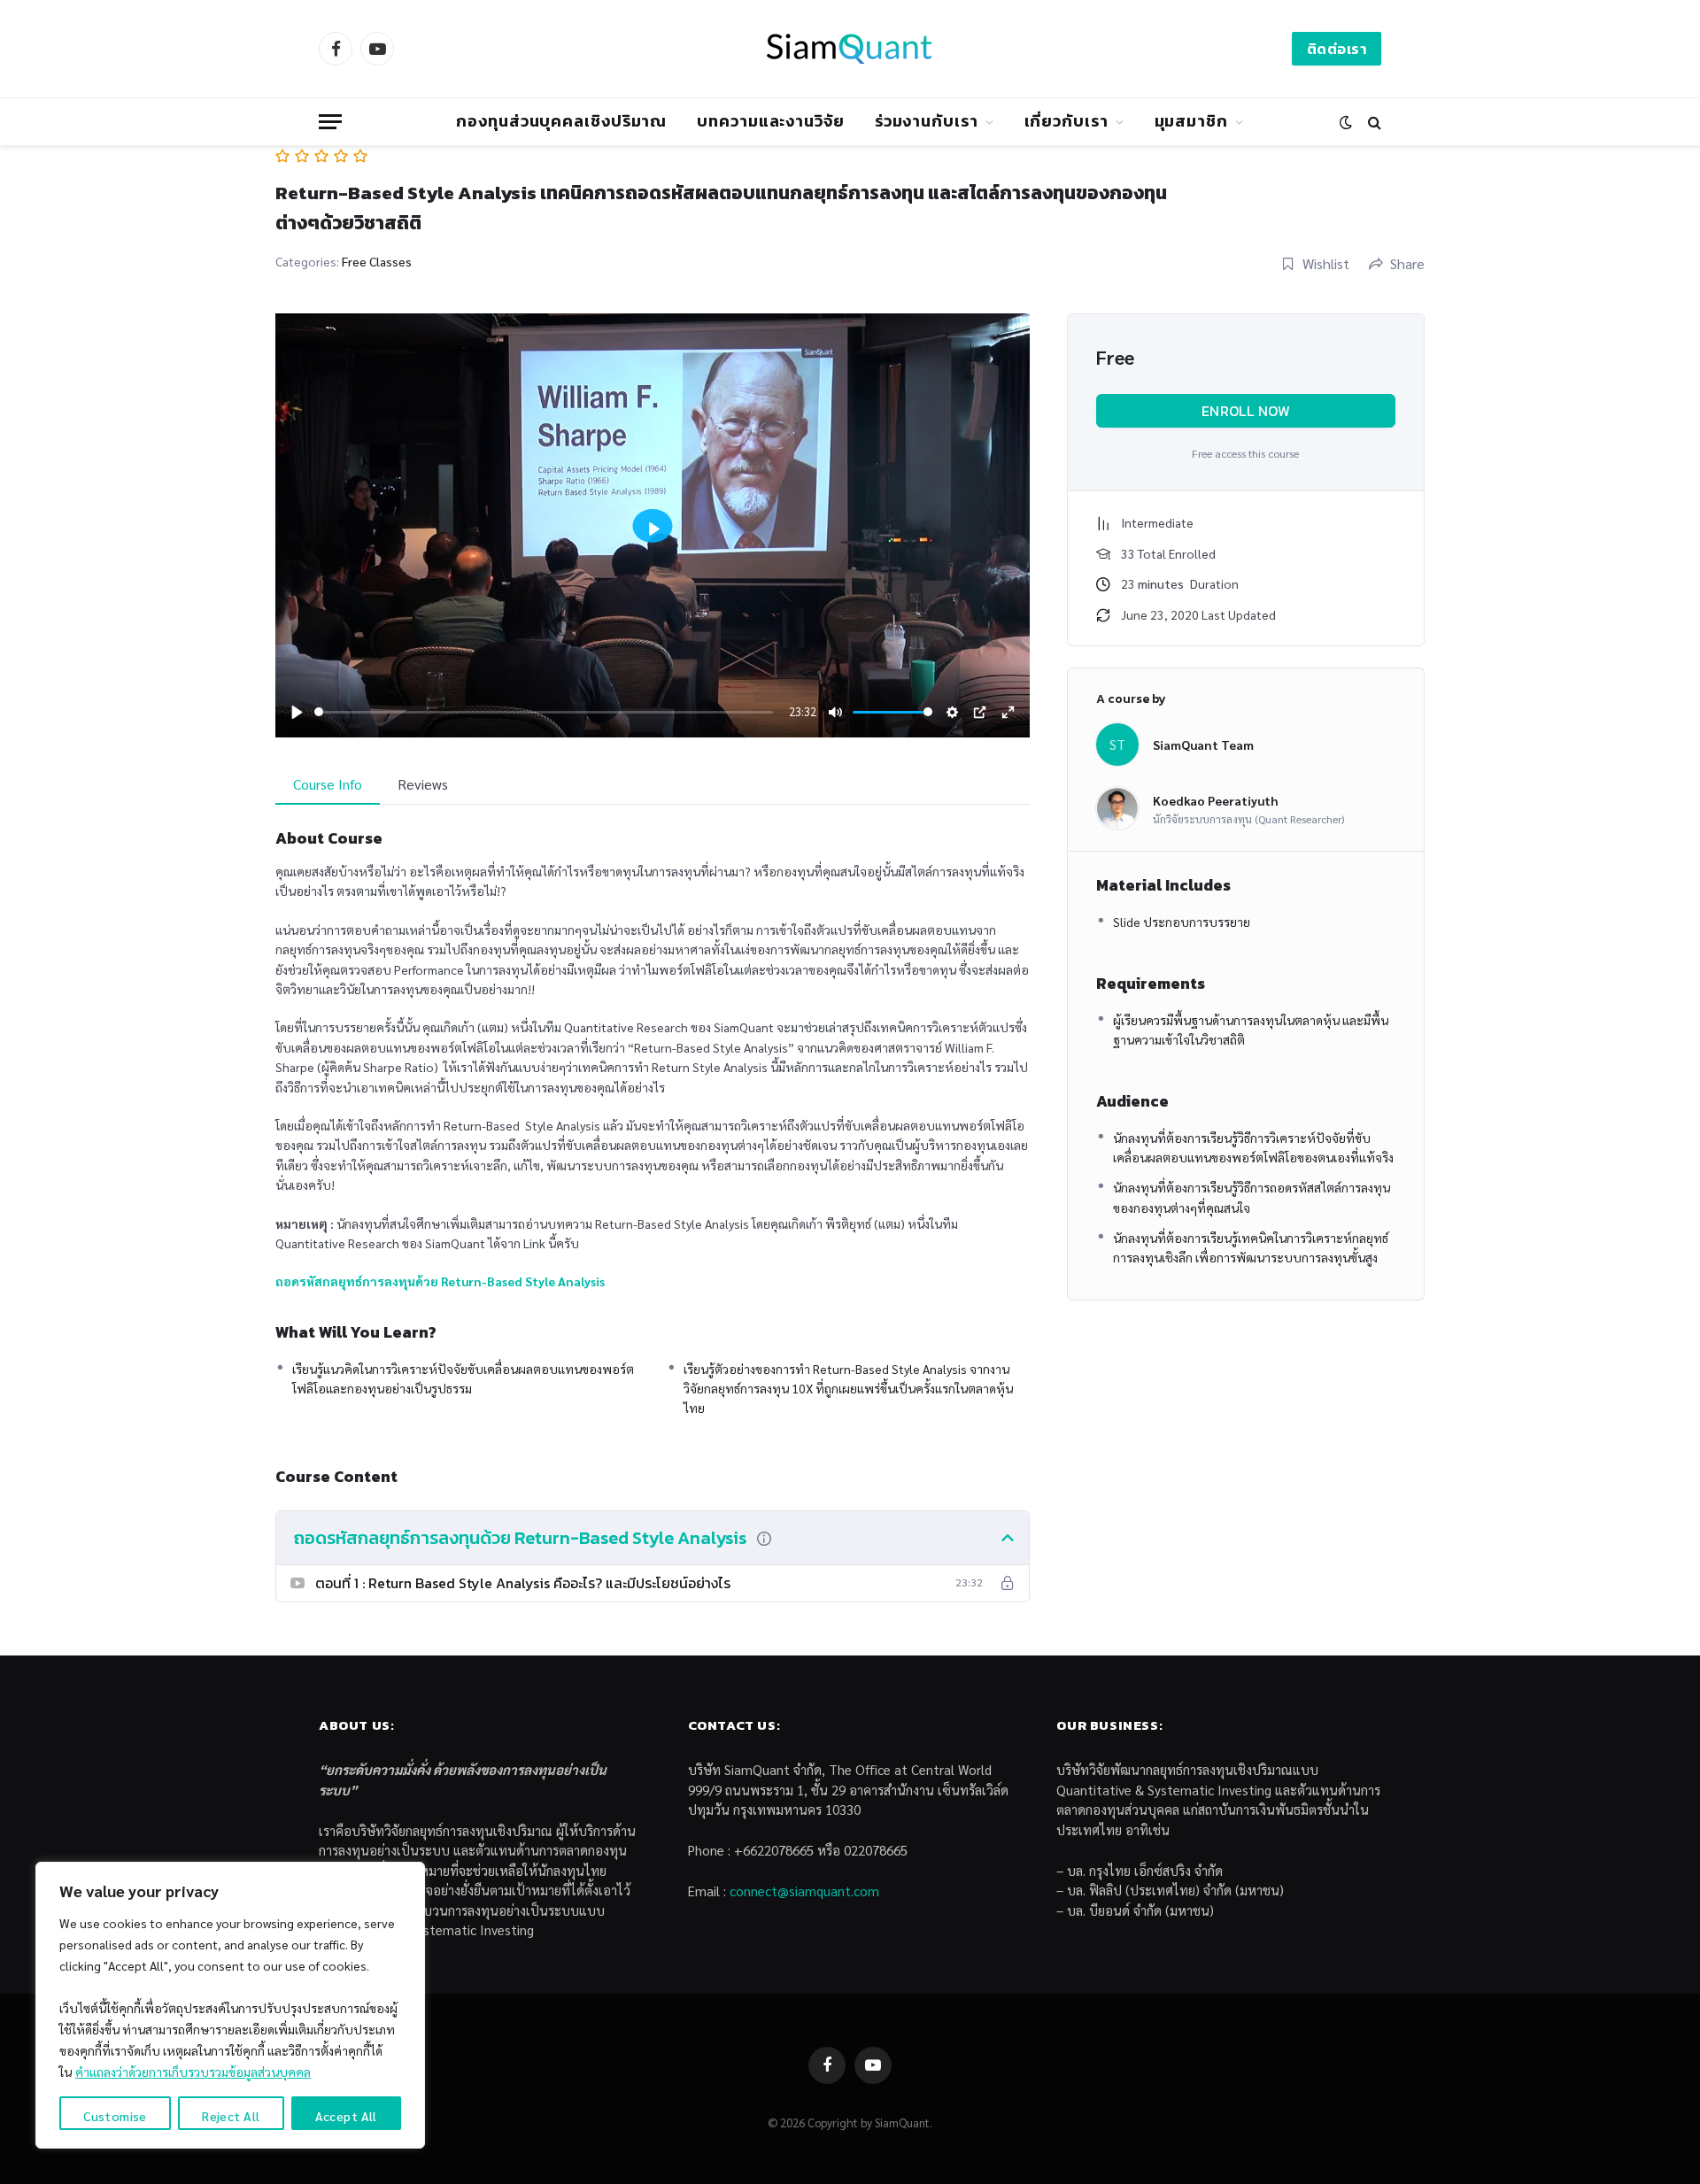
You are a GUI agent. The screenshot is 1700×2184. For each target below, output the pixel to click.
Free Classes (377, 261)
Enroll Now (1246, 411)
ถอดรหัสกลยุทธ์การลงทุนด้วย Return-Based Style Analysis (440, 1281)
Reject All (231, 2116)
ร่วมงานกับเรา (927, 121)
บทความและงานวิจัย (771, 121)
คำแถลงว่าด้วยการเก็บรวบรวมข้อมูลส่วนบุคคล (193, 2072)
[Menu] (330, 122)
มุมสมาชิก (1191, 121)
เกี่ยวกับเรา (1066, 121)
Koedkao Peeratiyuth (1215, 800)
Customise (115, 2116)
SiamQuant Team (1203, 745)
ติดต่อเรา (1337, 49)
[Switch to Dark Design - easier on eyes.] (1346, 122)
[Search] (1373, 122)
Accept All (346, 2116)
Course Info (328, 784)
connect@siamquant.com (804, 1891)
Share (1407, 263)
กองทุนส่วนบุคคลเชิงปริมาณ (561, 121)
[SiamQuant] (850, 49)
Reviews (423, 784)
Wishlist (1326, 263)
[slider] (544, 712)
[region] (230, 2005)
